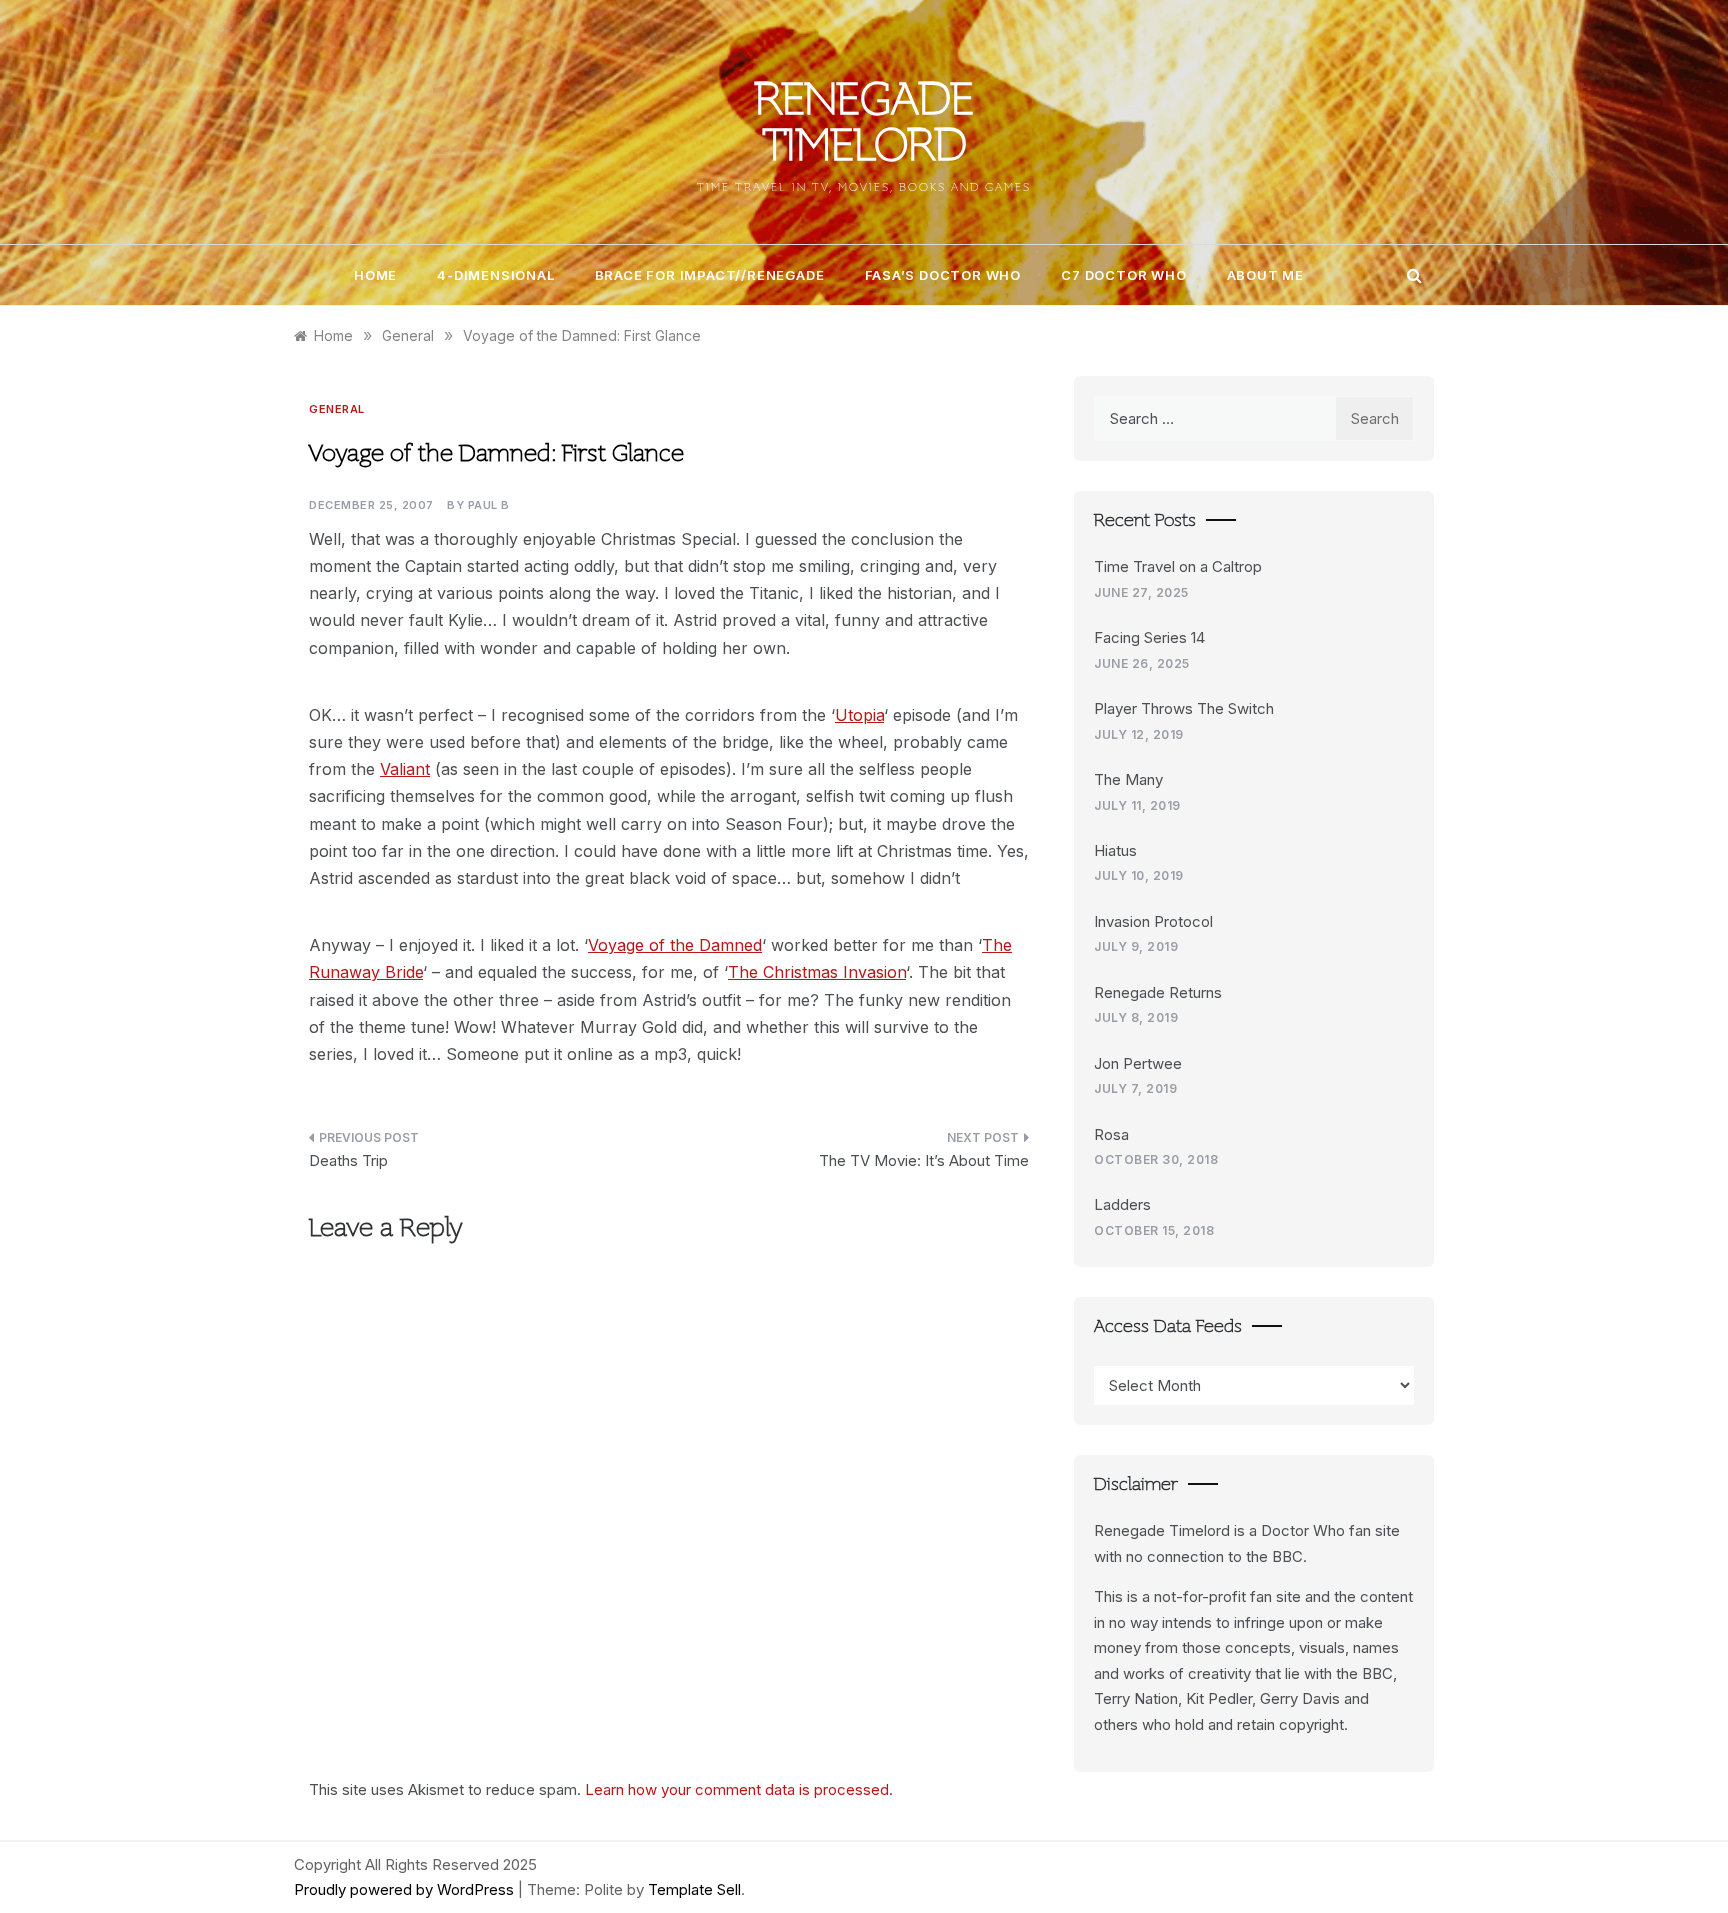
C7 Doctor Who (1123, 275)
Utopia (859, 715)
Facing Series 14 (1149, 637)
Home (375, 275)
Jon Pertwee (1138, 1063)
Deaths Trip (348, 1160)
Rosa (1111, 1134)
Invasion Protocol (1153, 921)
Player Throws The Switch (1184, 708)
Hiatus (1115, 850)
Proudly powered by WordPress (406, 1889)
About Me (1265, 275)
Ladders (1122, 1204)
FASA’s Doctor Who (943, 275)
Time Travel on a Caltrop (1178, 566)
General (337, 409)
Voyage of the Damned (675, 945)
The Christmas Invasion (817, 972)
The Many (1128, 779)
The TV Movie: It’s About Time (924, 1160)
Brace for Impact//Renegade (710, 275)
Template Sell (694, 1889)
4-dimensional (495, 275)
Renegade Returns (1158, 992)
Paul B (489, 505)
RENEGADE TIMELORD (864, 126)
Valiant (405, 769)
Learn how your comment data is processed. (739, 1789)
